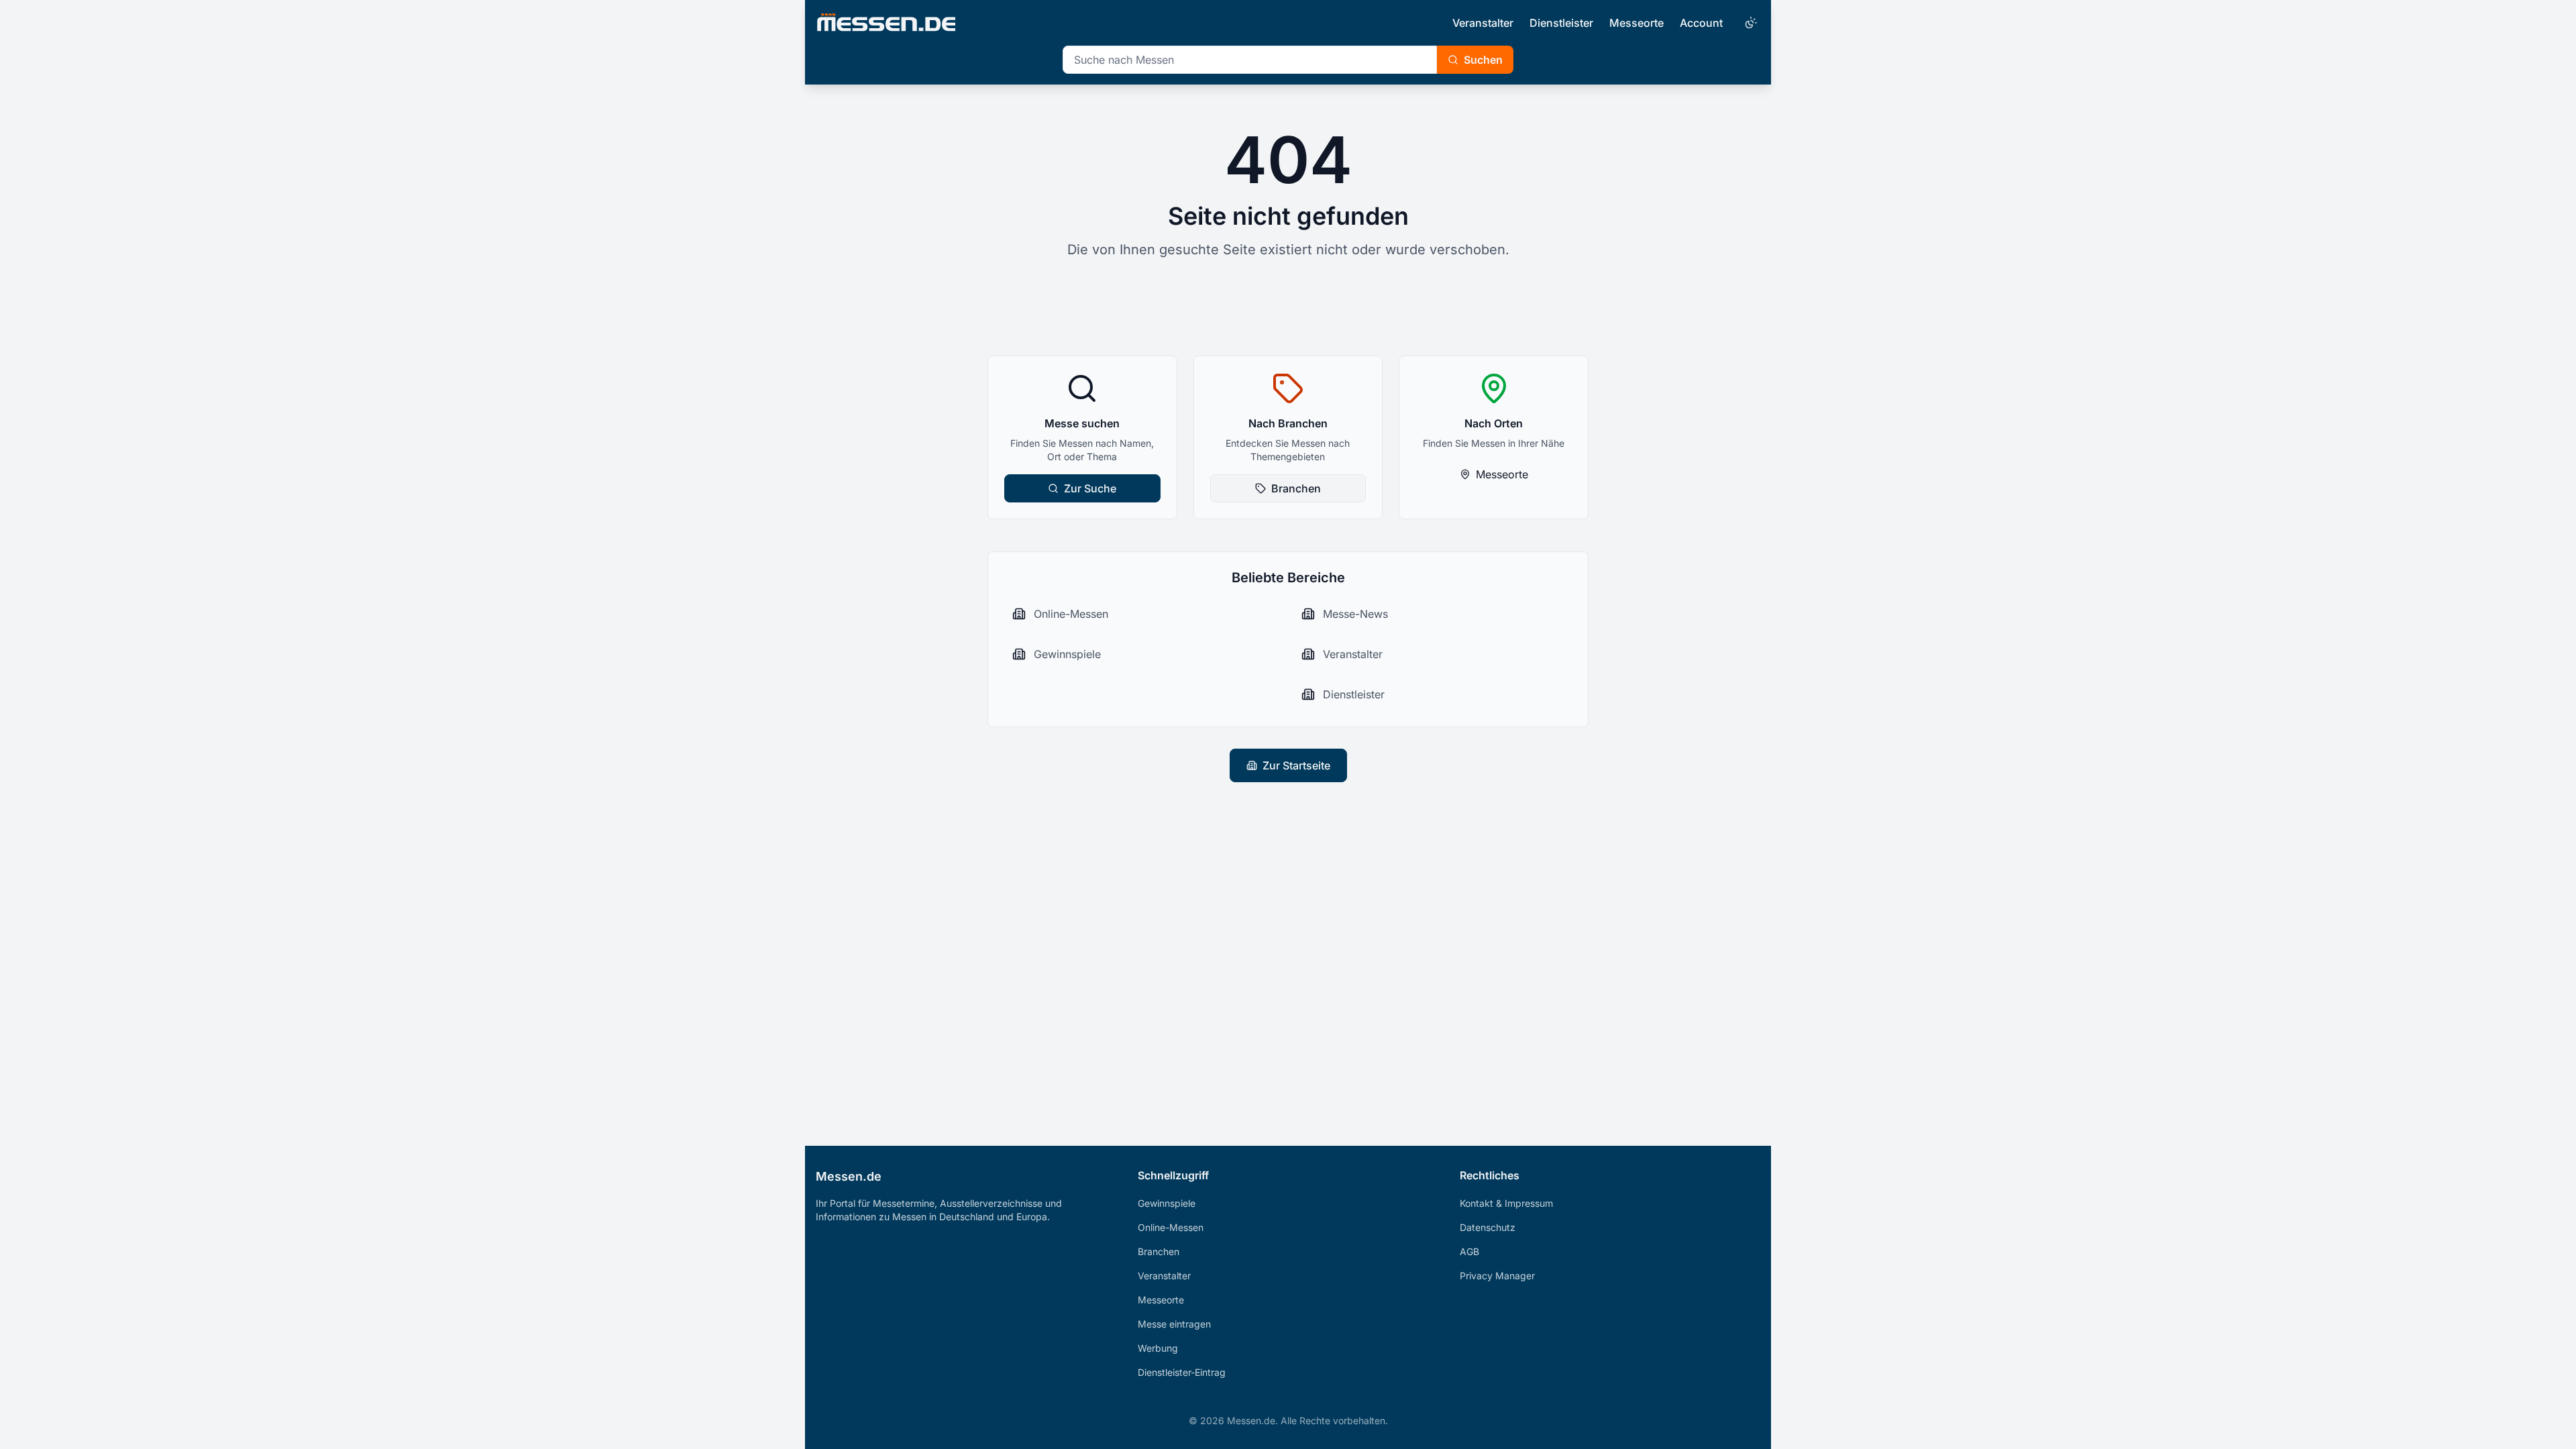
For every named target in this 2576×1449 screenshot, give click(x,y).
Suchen (1483, 60)
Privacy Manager (1497, 1276)
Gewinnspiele (1167, 1203)
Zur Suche (1090, 488)
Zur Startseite (1296, 765)
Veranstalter (1483, 23)
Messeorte (1636, 23)
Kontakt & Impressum (1506, 1203)
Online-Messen (1171, 1227)
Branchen (1296, 488)
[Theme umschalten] (1750, 23)
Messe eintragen (1174, 1324)
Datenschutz (1488, 1227)
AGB (1469, 1251)
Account (1701, 23)
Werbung (1158, 1348)
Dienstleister (1561, 23)
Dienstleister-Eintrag (1182, 1372)
